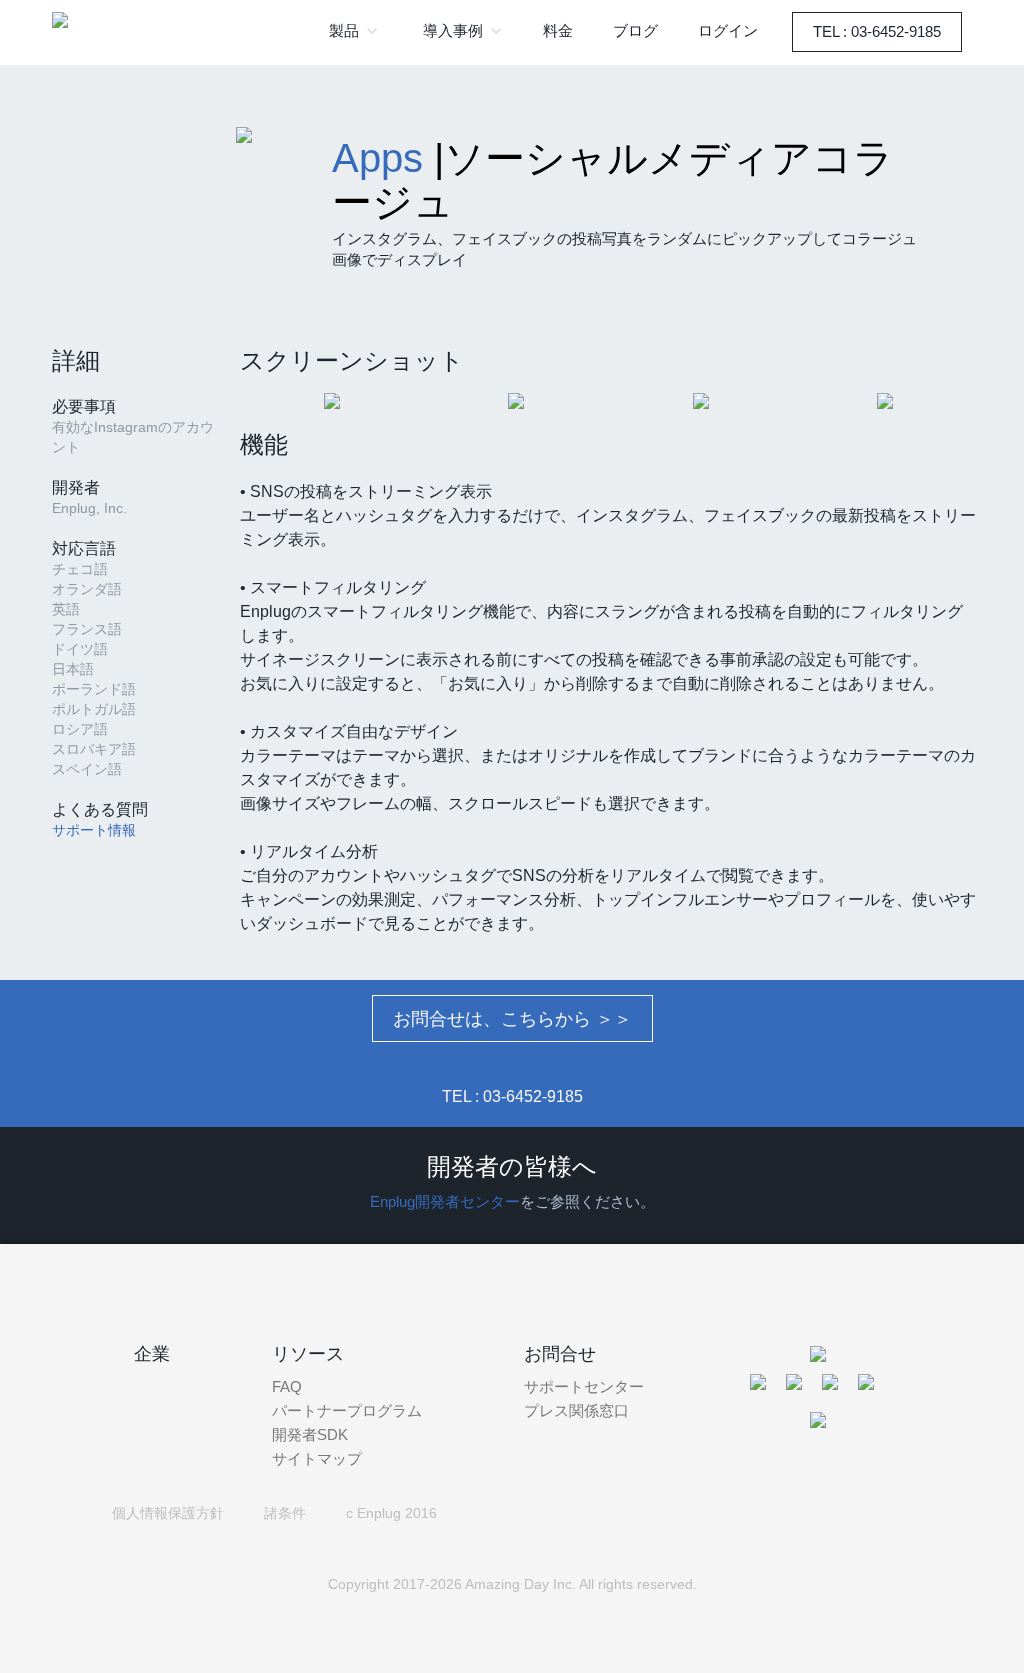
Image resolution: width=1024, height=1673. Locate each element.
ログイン (728, 30)
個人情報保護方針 (168, 1513)
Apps (377, 158)
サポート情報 (94, 830)
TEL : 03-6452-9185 (877, 31)
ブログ (635, 30)
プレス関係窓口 (576, 1410)
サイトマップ (317, 1458)
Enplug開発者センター (445, 1201)
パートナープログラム (347, 1410)
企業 (152, 1354)
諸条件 (285, 1513)
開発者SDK (310, 1434)
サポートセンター (584, 1386)
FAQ (287, 1386)
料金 (558, 30)
